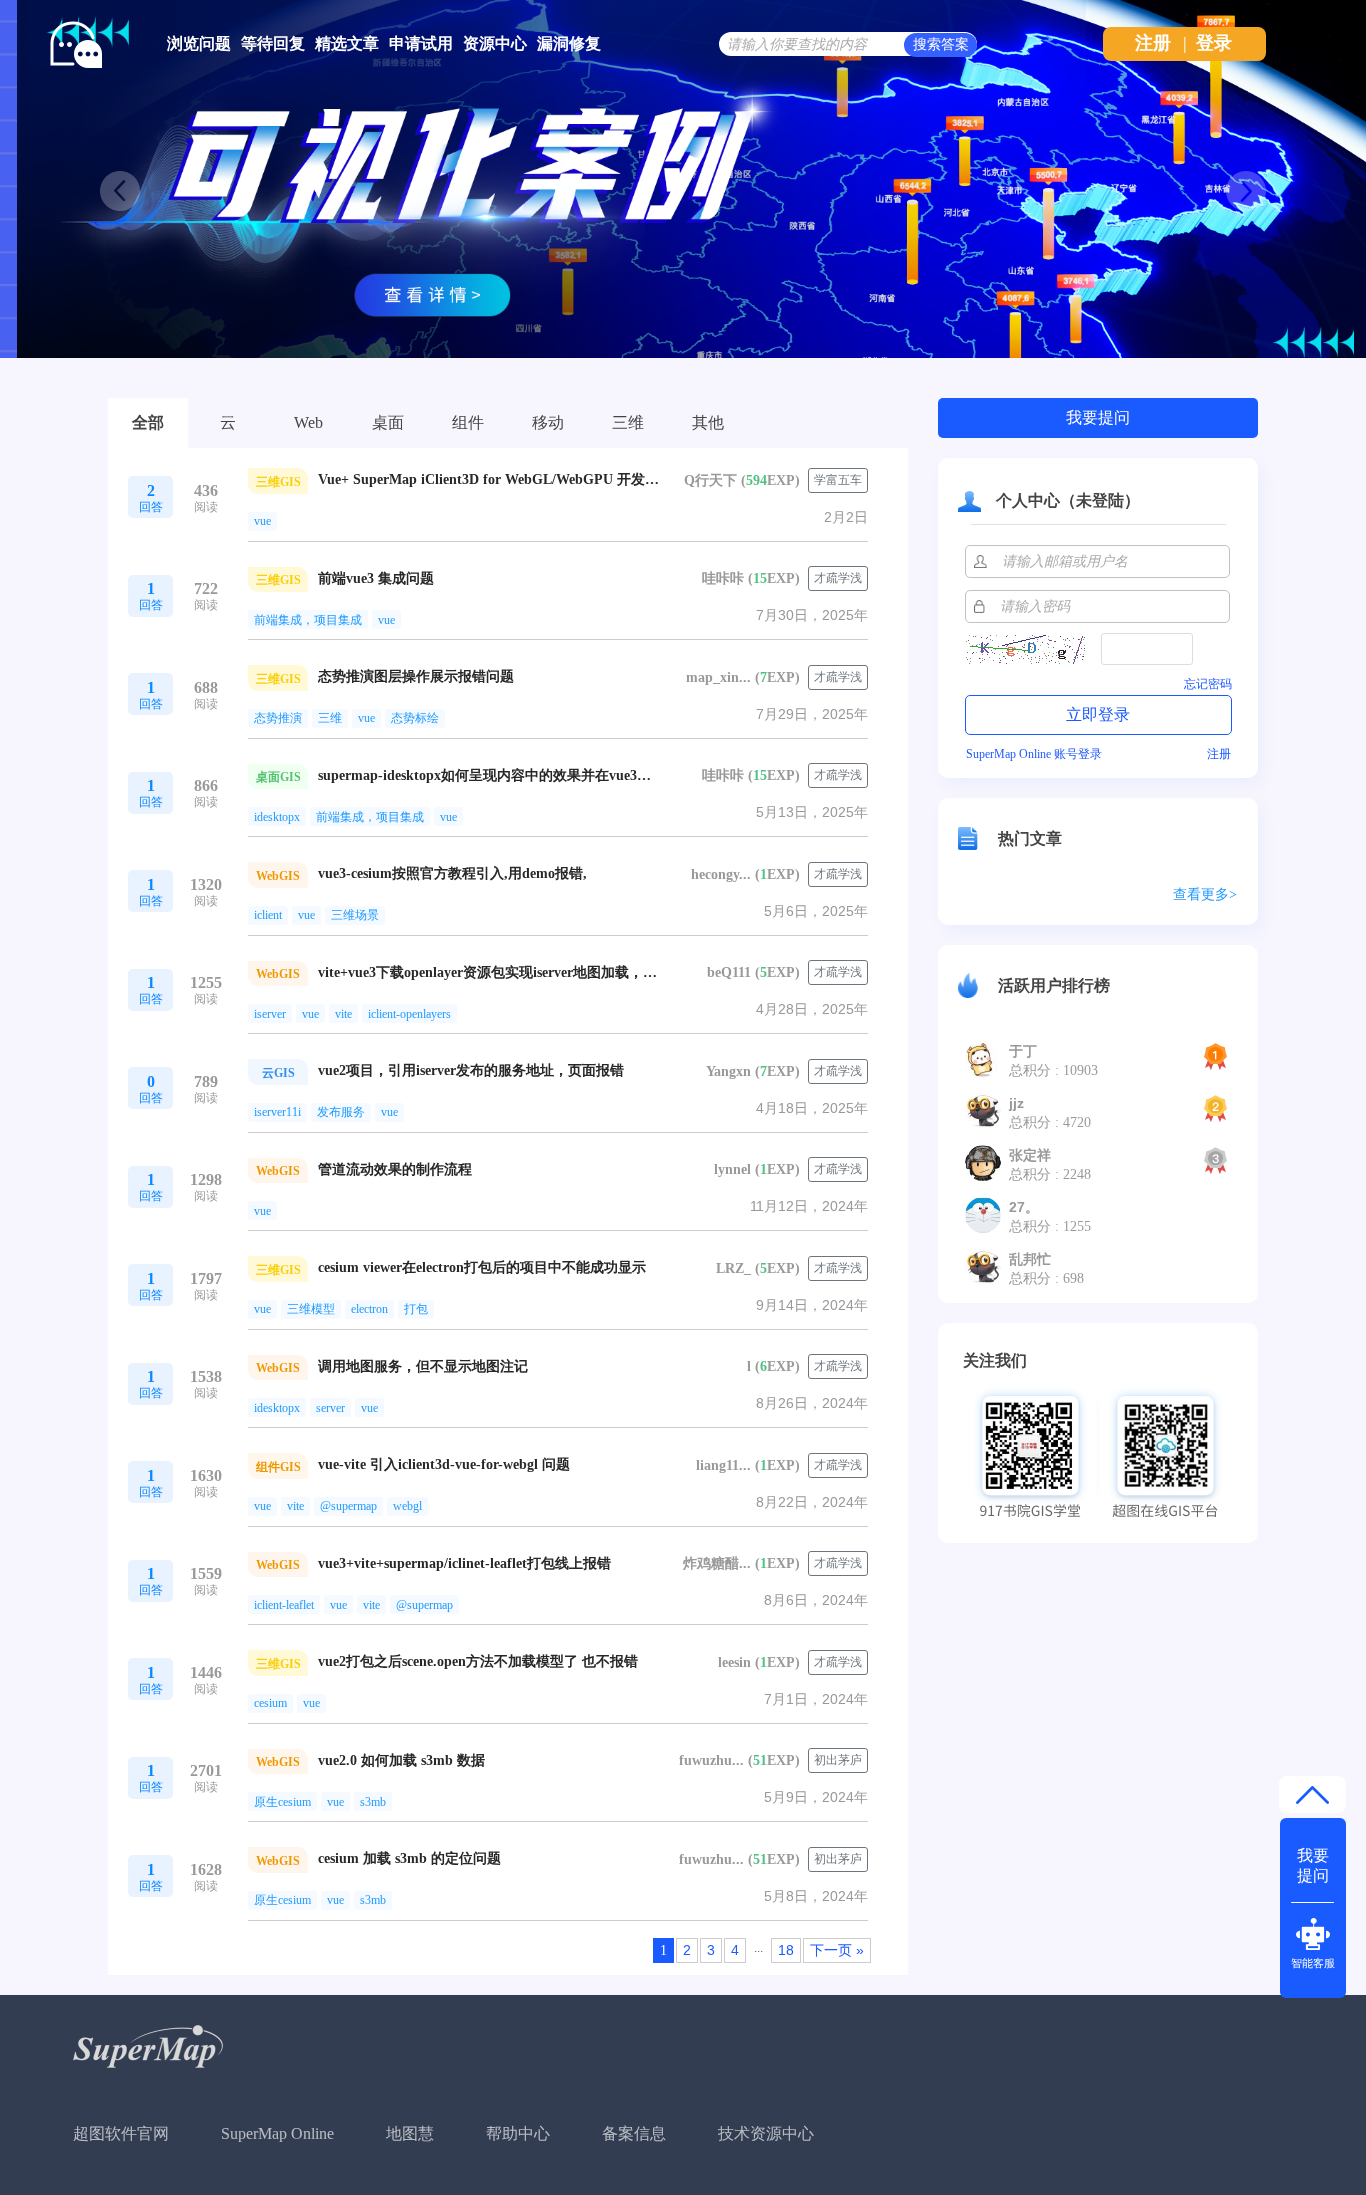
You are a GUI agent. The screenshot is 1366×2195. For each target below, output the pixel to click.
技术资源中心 (766, 2133)
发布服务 (341, 1112)
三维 (628, 422)
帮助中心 (518, 2133)
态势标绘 (415, 718)
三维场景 (355, 915)
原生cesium (282, 1802)
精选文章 (347, 43)
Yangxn (728, 1071)
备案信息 (634, 2133)
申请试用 (421, 43)
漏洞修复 (569, 43)
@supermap (348, 1506)
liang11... (723, 1465)
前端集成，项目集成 (308, 620)
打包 (416, 1309)
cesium (270, 1703)
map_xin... (718, 677)
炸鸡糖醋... (717, 1563)
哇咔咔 (723, 578)
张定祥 (1030, 1155)
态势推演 (278, 718)
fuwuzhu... (711, 1760)
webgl (407, 1506)
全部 (148, 422)
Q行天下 (710, 480)
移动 (548, 422)
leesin (734, 1662)
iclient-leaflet (284, 1605)
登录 (1214, 43)
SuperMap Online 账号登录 (1034, 754)
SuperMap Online (277, 2133)
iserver (270, 1014)
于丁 (1023, 1051)
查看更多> (1205, 894)
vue (262, 521)
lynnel (732, 1169)
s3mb (373, 1802)
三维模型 (311, 1309)
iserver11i (277, 1112)
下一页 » (837, 1950)
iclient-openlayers (409, 1014)
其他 (708, 422)
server (330, 1408)
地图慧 (410, 2133)
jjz (1016, 1103)
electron (369, 1309)
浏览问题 (199, 43)
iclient (268, 915)
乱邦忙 (1030, 1259)
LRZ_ (733, 1268)
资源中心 (495, 43)
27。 (1024, 1207)
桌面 (388, 422)
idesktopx (277, 817)
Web (308, 422)
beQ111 (729, 972)
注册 (1153, 43)
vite (343, 1014)
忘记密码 (1208, 684)
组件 (468, 422)
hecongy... (721, 874)
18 (786, 1950)
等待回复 (273, 43)
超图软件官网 (121, 2133)
